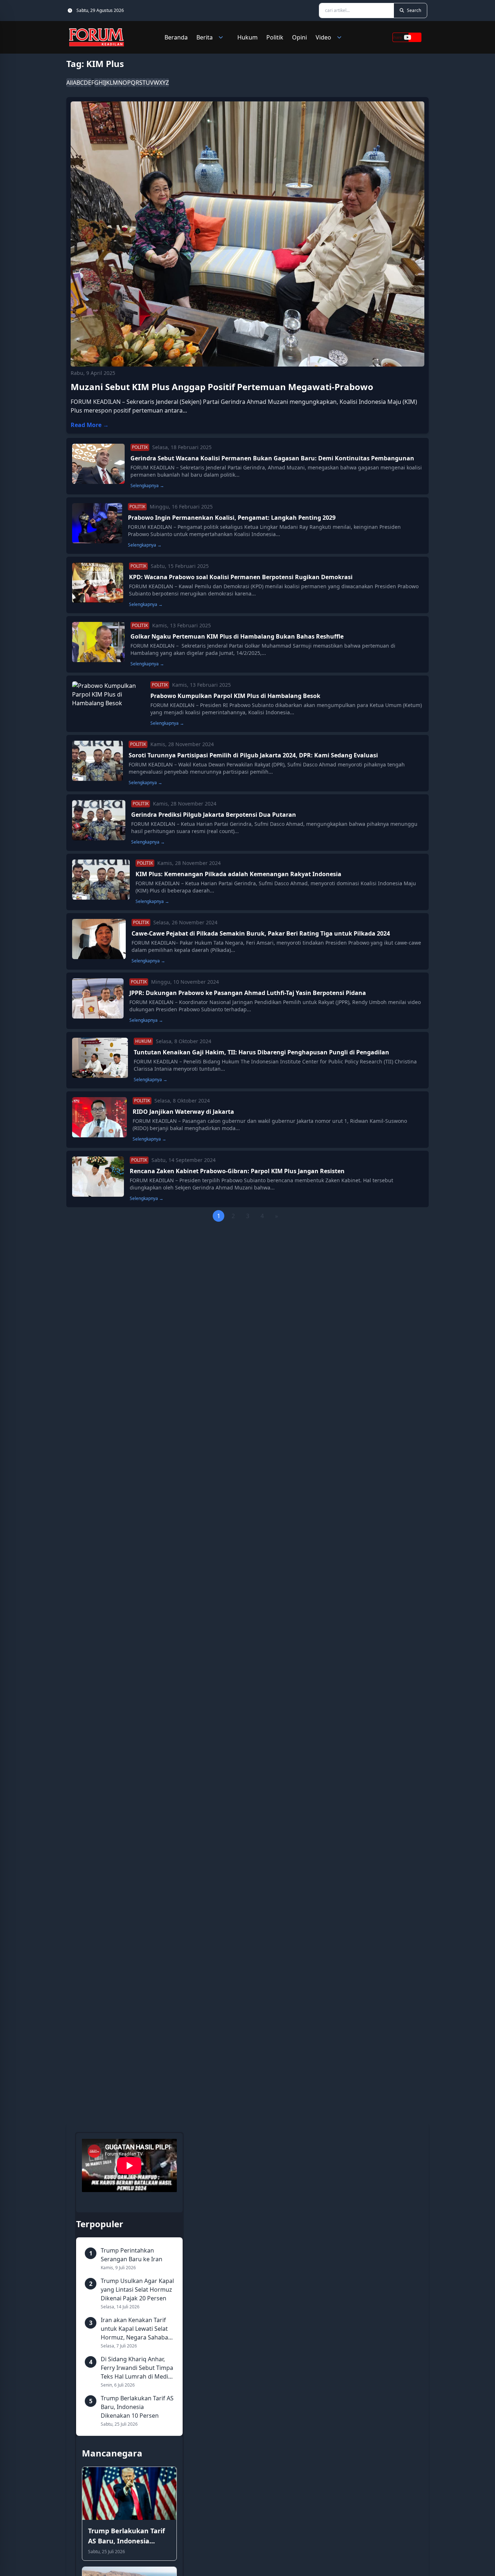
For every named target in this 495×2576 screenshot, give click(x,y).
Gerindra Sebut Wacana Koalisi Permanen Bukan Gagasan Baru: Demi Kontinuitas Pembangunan (272, 458)
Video (323, 37)
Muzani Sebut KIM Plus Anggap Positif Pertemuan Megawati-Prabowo (222, 387)
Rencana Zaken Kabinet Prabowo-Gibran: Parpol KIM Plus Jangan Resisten (237, 1171)
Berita (205, 37)
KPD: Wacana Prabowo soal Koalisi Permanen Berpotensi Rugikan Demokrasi (241, 577)
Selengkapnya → (147, 486)
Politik (275, 37)
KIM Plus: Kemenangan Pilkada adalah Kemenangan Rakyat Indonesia (238, 874)
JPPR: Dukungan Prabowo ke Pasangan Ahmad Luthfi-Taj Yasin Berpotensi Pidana (248, 993)
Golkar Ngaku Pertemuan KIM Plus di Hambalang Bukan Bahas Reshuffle (237, 636)
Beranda (176, 37)
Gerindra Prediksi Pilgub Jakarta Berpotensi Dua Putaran (214, 815)
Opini (300, 37)
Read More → (90, 425)
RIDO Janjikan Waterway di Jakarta (183, 1112)
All (70, 83)
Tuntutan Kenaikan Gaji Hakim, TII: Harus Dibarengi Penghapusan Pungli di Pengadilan (261, 1052)
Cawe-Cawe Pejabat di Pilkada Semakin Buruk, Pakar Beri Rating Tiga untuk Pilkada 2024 (261, 933)
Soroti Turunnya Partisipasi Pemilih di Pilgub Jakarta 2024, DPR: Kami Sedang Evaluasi (253, 755)
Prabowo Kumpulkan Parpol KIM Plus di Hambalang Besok (235, 696)
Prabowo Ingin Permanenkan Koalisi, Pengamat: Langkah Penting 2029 (232, 518)
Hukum (247, 37)
